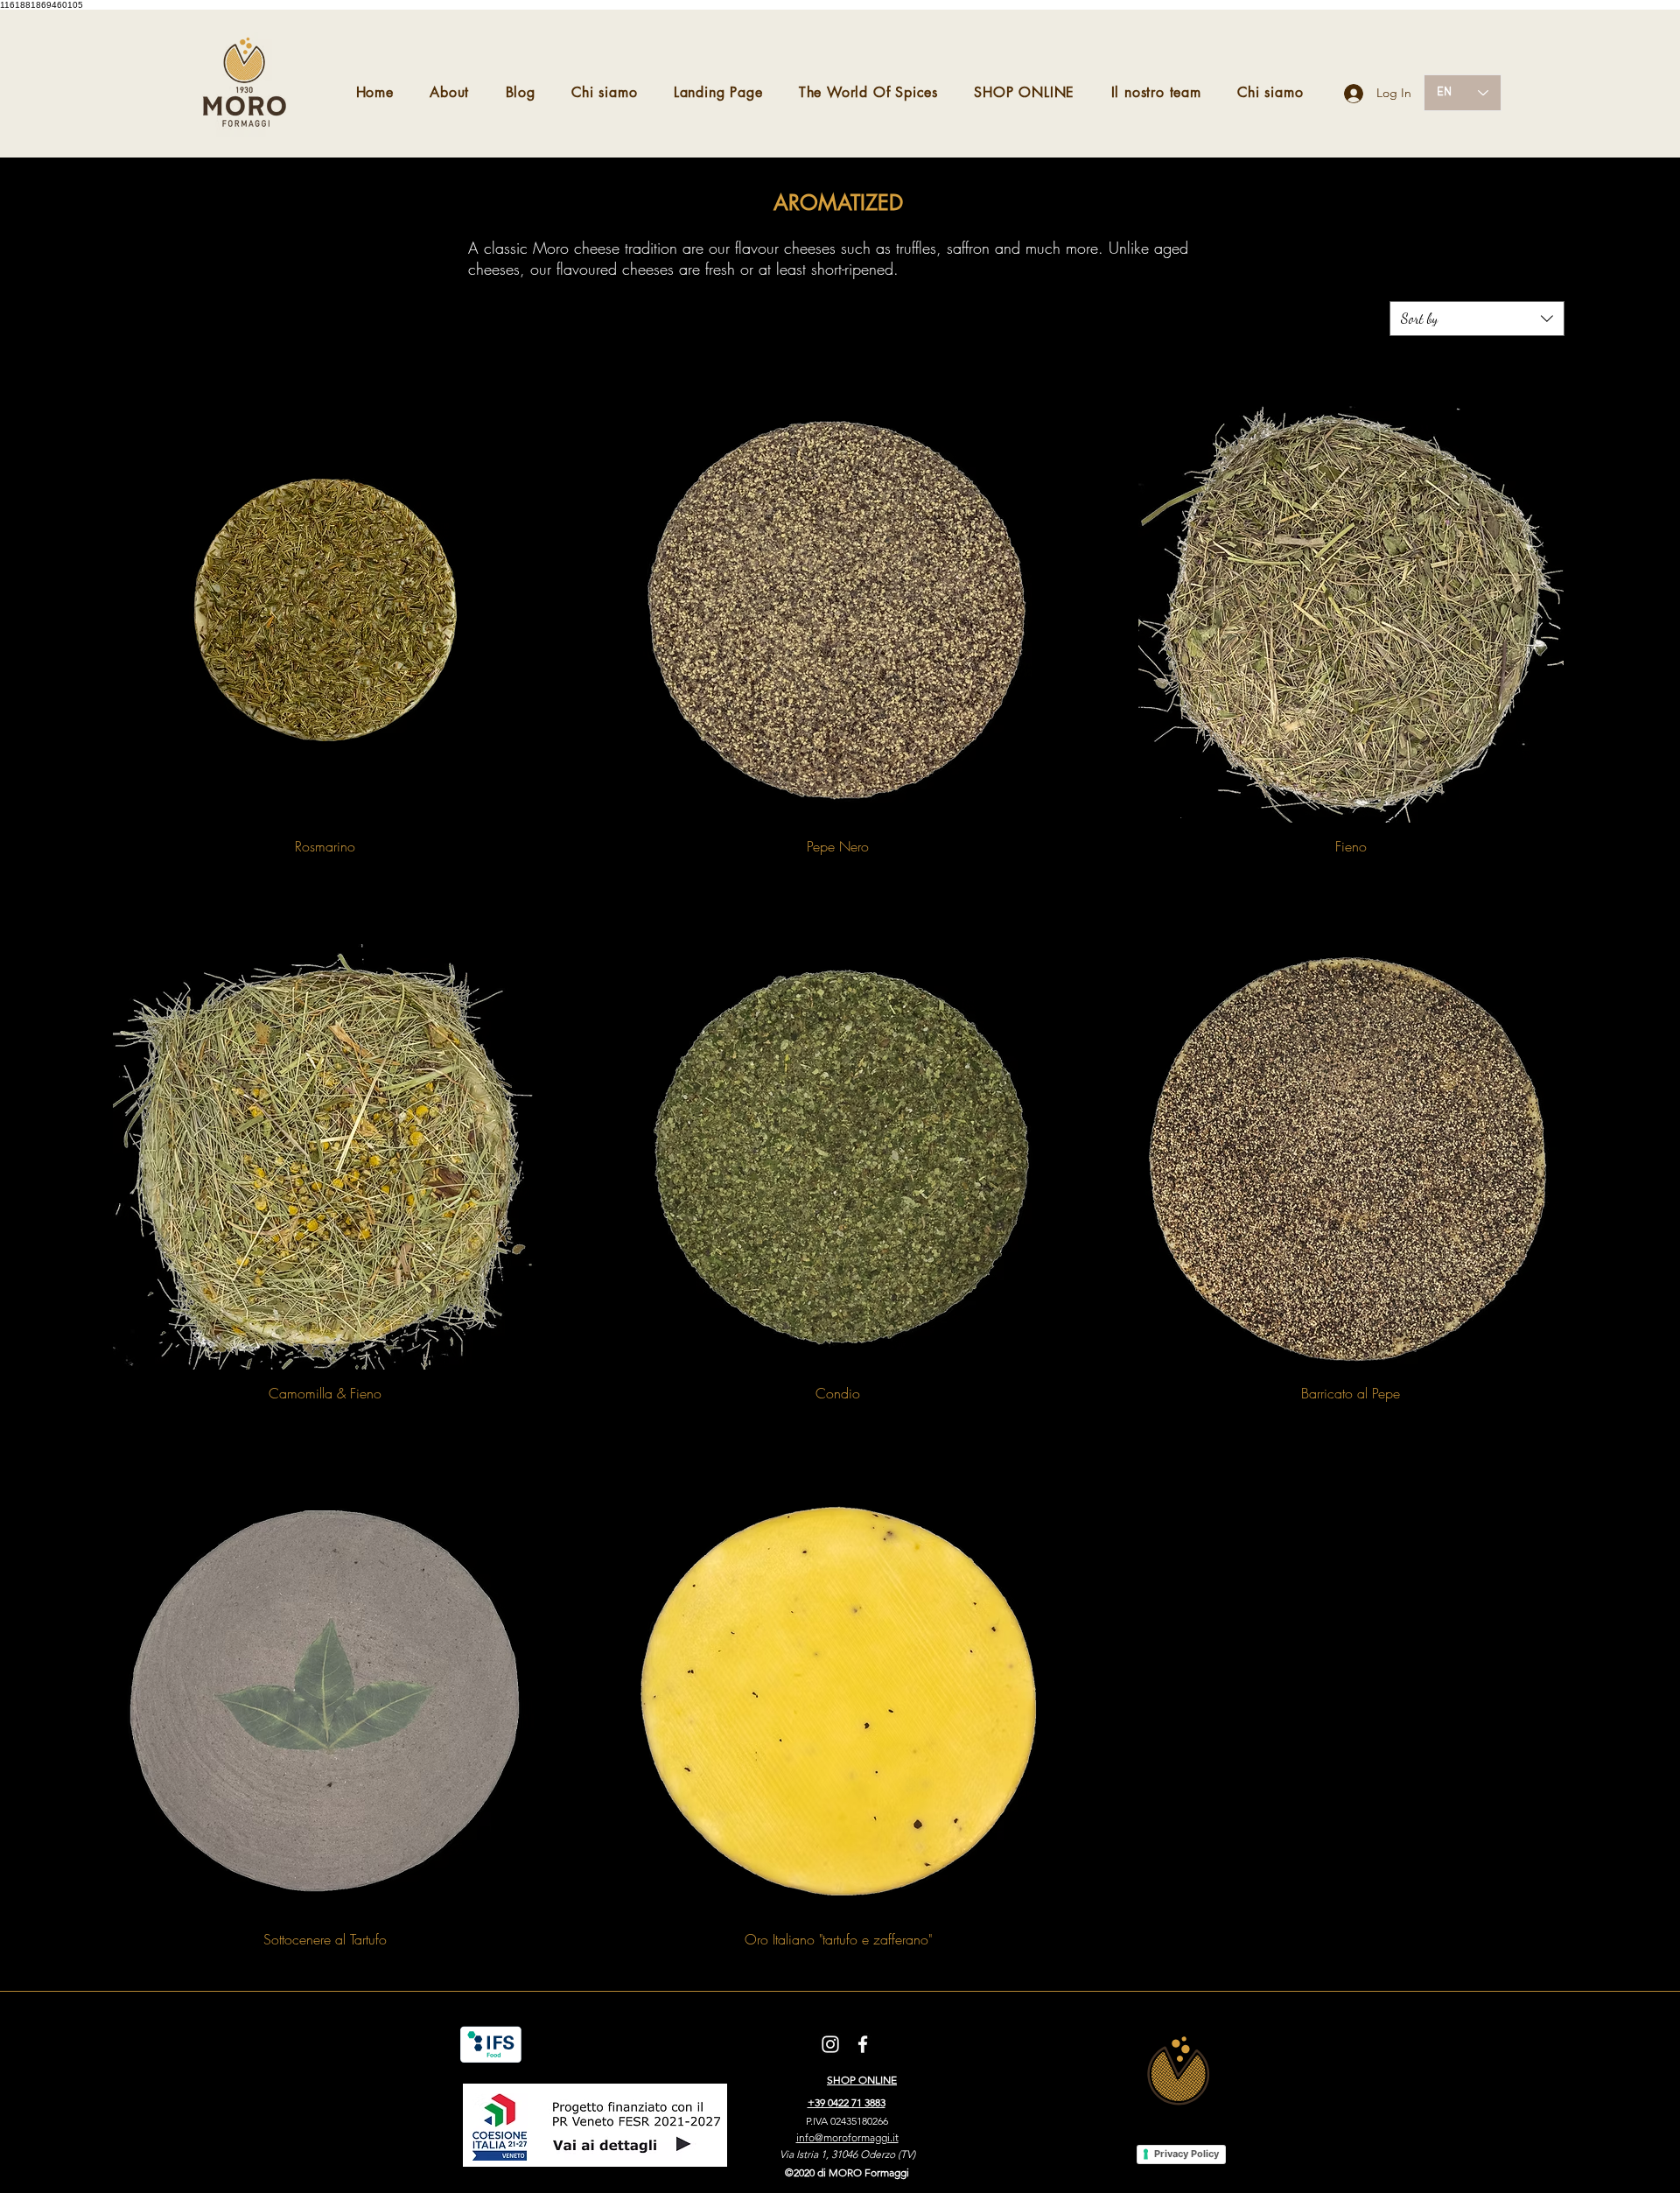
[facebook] (863, 2044)
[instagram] (830, 2044)
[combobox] (1477, 319)
